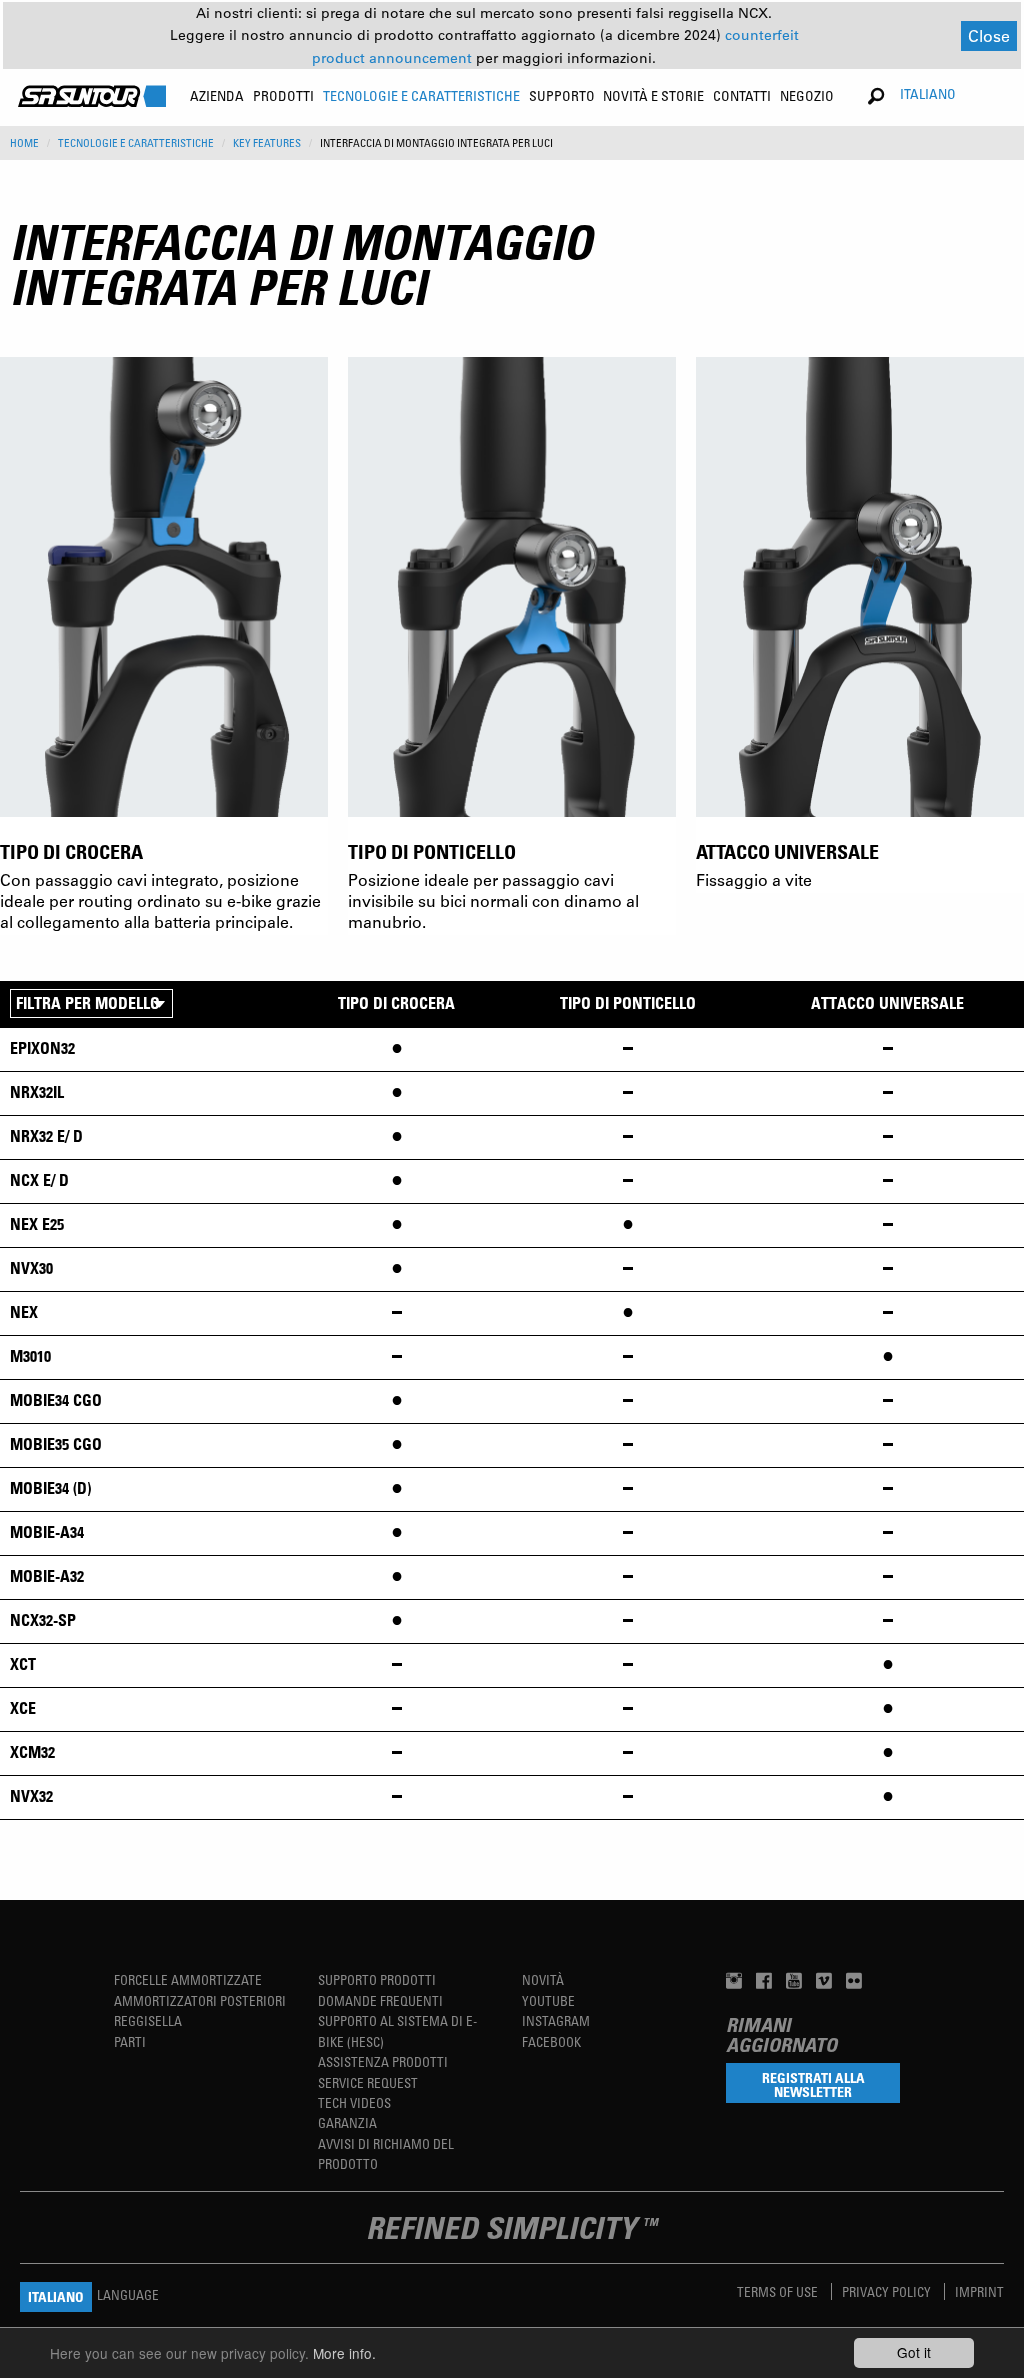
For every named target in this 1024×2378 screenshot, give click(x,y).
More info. (344, 2353)
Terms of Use (779, 2291)
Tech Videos (354, 2102)
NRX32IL (37, 1092)
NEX (24, 1312)
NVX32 (31, 1796)
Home (24, 143)
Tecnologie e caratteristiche (136, 143)
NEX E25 (37, 1224)
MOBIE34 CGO (56, 1400)
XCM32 (32, 1752)
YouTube (548, 2000)
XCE (23, 1708)
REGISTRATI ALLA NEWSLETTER (813, 2084)
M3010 (30, 1356)
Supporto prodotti (377, 1979)
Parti (130, 2041)
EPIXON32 (42, 1048)
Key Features (267, 143)
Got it (914, 2352)
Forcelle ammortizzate (188, 1979)
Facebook (551, 2041)
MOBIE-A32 (47, 1576)
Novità (543, 1979)
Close (989, 35)
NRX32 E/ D (46, 1136)
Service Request (368, 2082)
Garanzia (347, 2122)
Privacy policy (888, 2291)
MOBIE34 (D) (50, 1488)
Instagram (556, 2020)
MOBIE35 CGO (56, 1444)
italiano (928, 93)
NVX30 (31, 1268)
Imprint (979, 2291)
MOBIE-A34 (47, 1532)
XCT (23, 1664)
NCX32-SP (43, 1620)
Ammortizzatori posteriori (200, 2000)
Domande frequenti (380, 2000)
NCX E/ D (39, 1180)
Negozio (807, 95)
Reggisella (148, 2020)
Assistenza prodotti (383, 2061)
